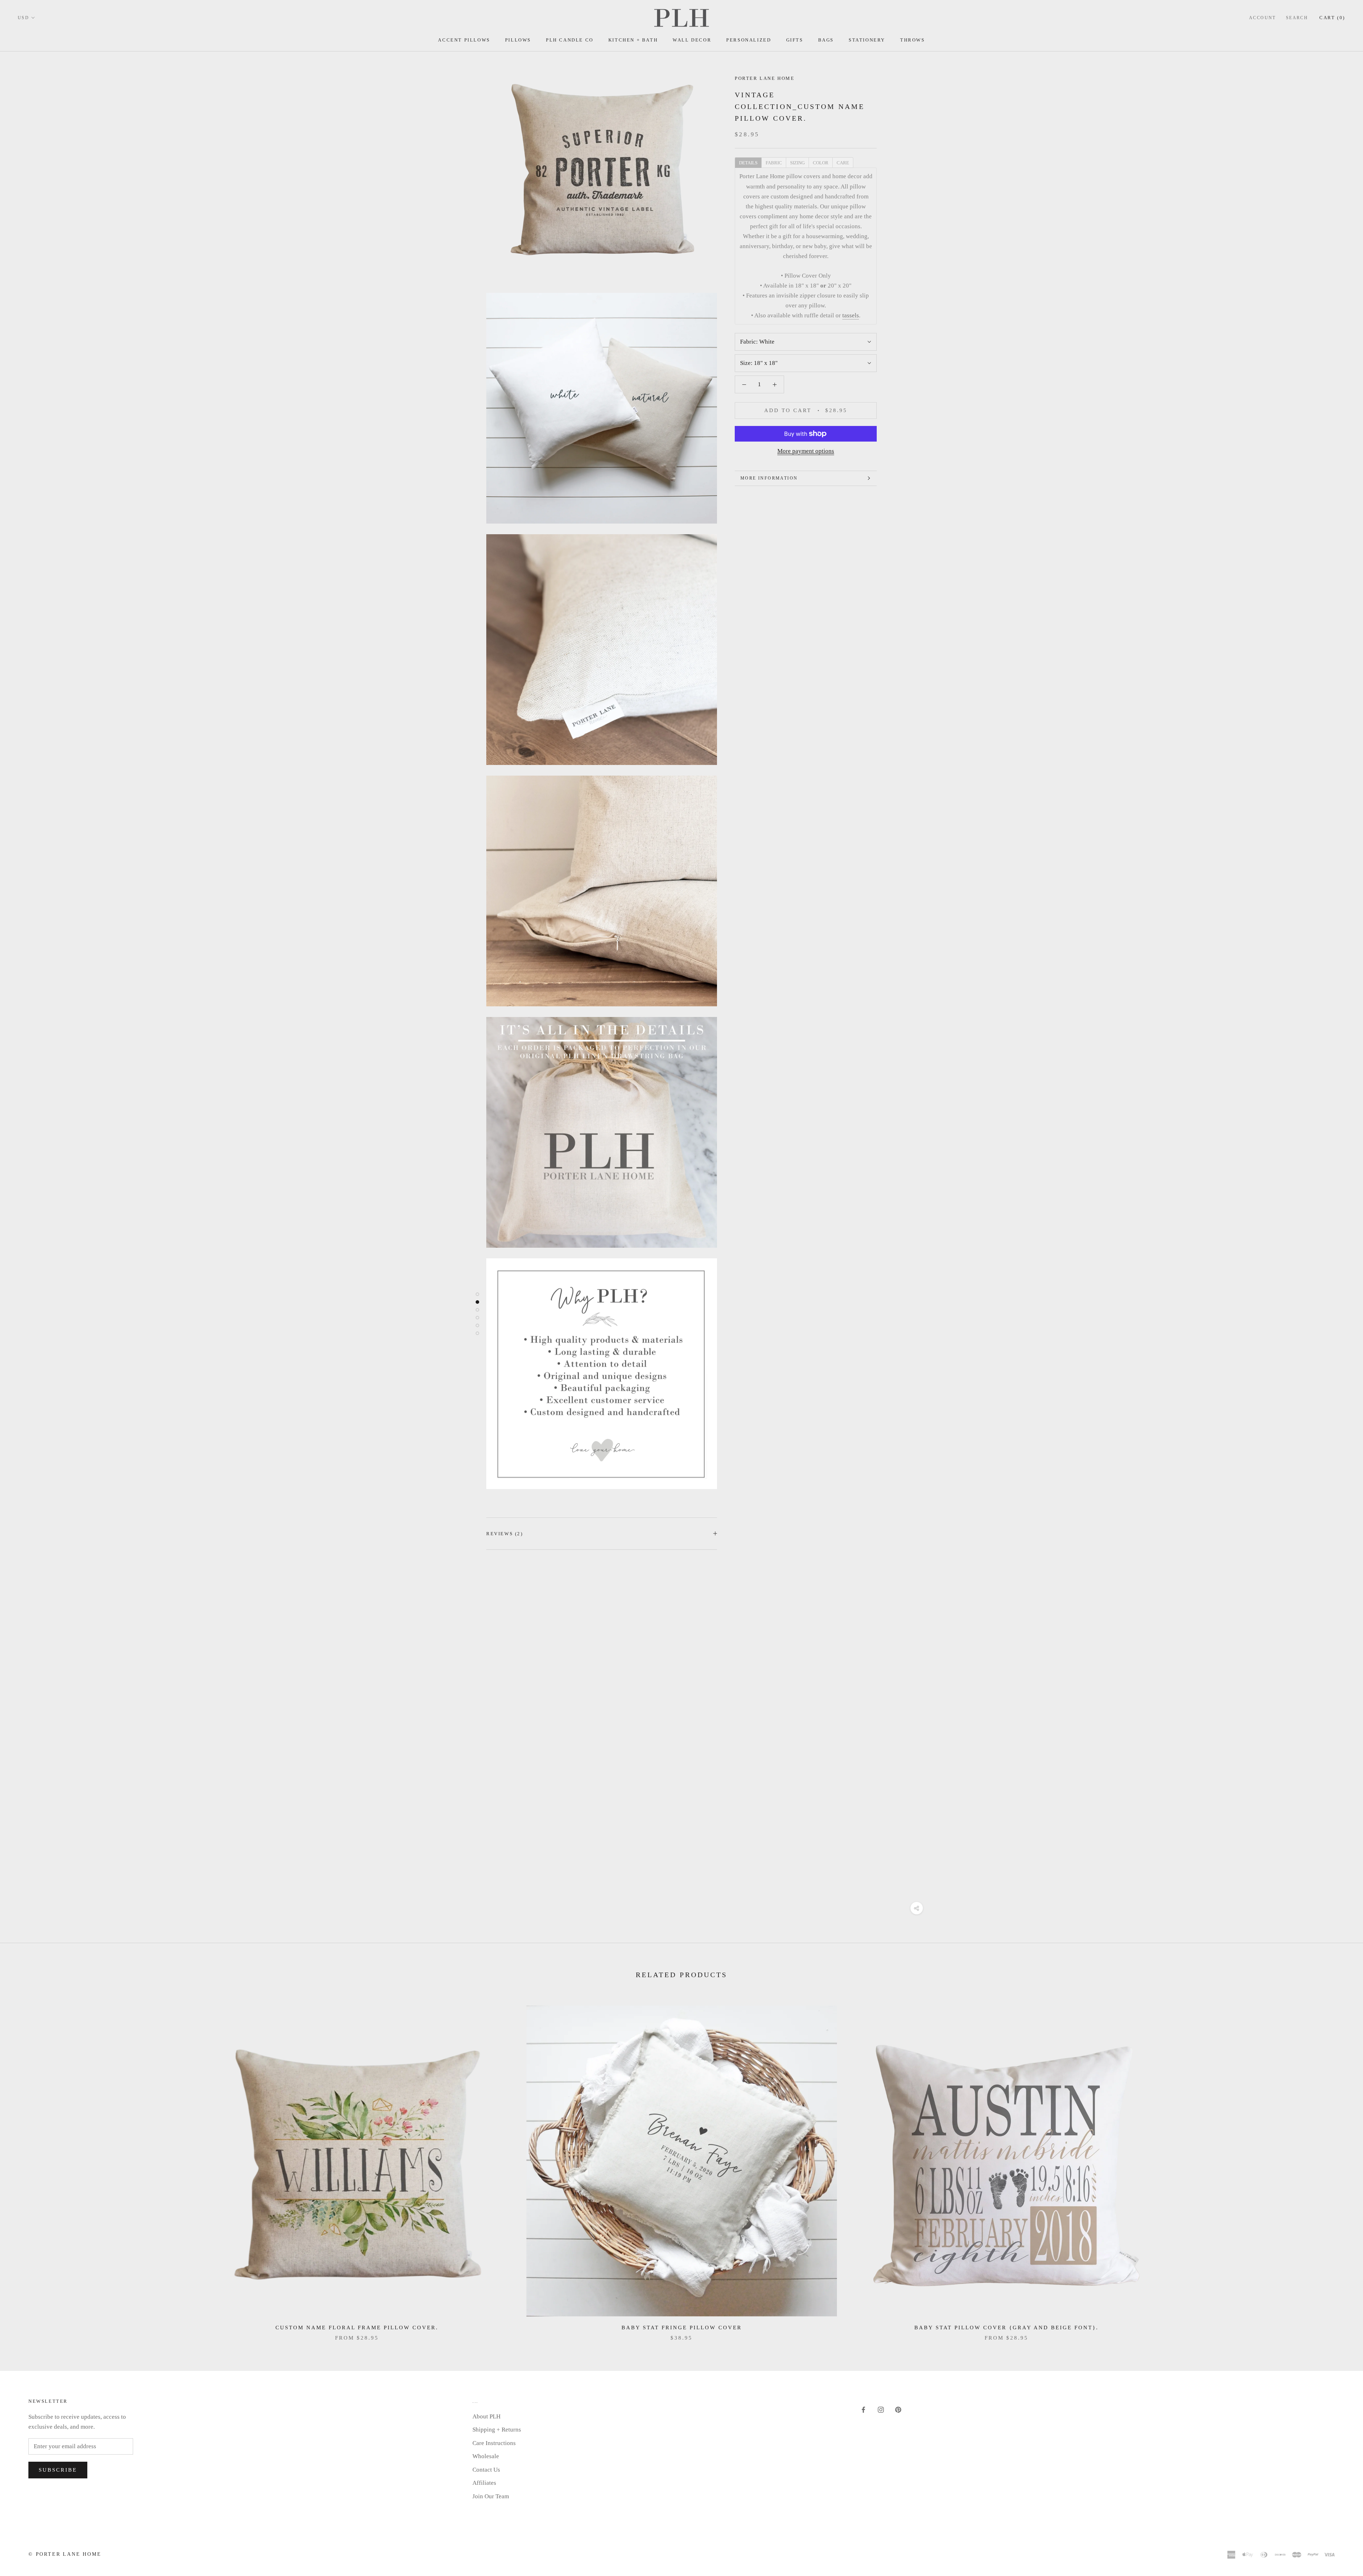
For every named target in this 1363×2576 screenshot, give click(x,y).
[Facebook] (863, 2410)
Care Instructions (494, 2443)
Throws (913, 40)
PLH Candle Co (570, 40)
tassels (851, 315)
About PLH (486, 2416)
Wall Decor (692, 40)
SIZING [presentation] (797, 163)
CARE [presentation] (843, 163)
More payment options (806, 451)
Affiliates (484, 2483)
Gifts (795, 40)
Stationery (867, 40)
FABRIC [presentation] (774, 163)
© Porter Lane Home (65, 2554)
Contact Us (486, 2470)
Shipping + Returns (497, 2430)
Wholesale (486, 2456)
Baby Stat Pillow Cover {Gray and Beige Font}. (1006, 2328)
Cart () (1332, 18)
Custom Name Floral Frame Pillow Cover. (357, 2328)
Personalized (749, 40)
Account (1263, 18)
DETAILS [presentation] (748, 163)
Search (1297, 18)
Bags (826, 40)
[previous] (22, 2166)
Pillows (518, 40)
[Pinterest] (898, 2410)
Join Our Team (491, 2496)
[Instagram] (881, 2410)
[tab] (748, 162)
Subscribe (58, 2470)
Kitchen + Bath (633, 40)
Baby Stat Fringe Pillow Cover (682, 2328)
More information (769, 478)
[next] (1341, 2166)
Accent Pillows (464, 40)
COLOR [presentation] (821, 163)
